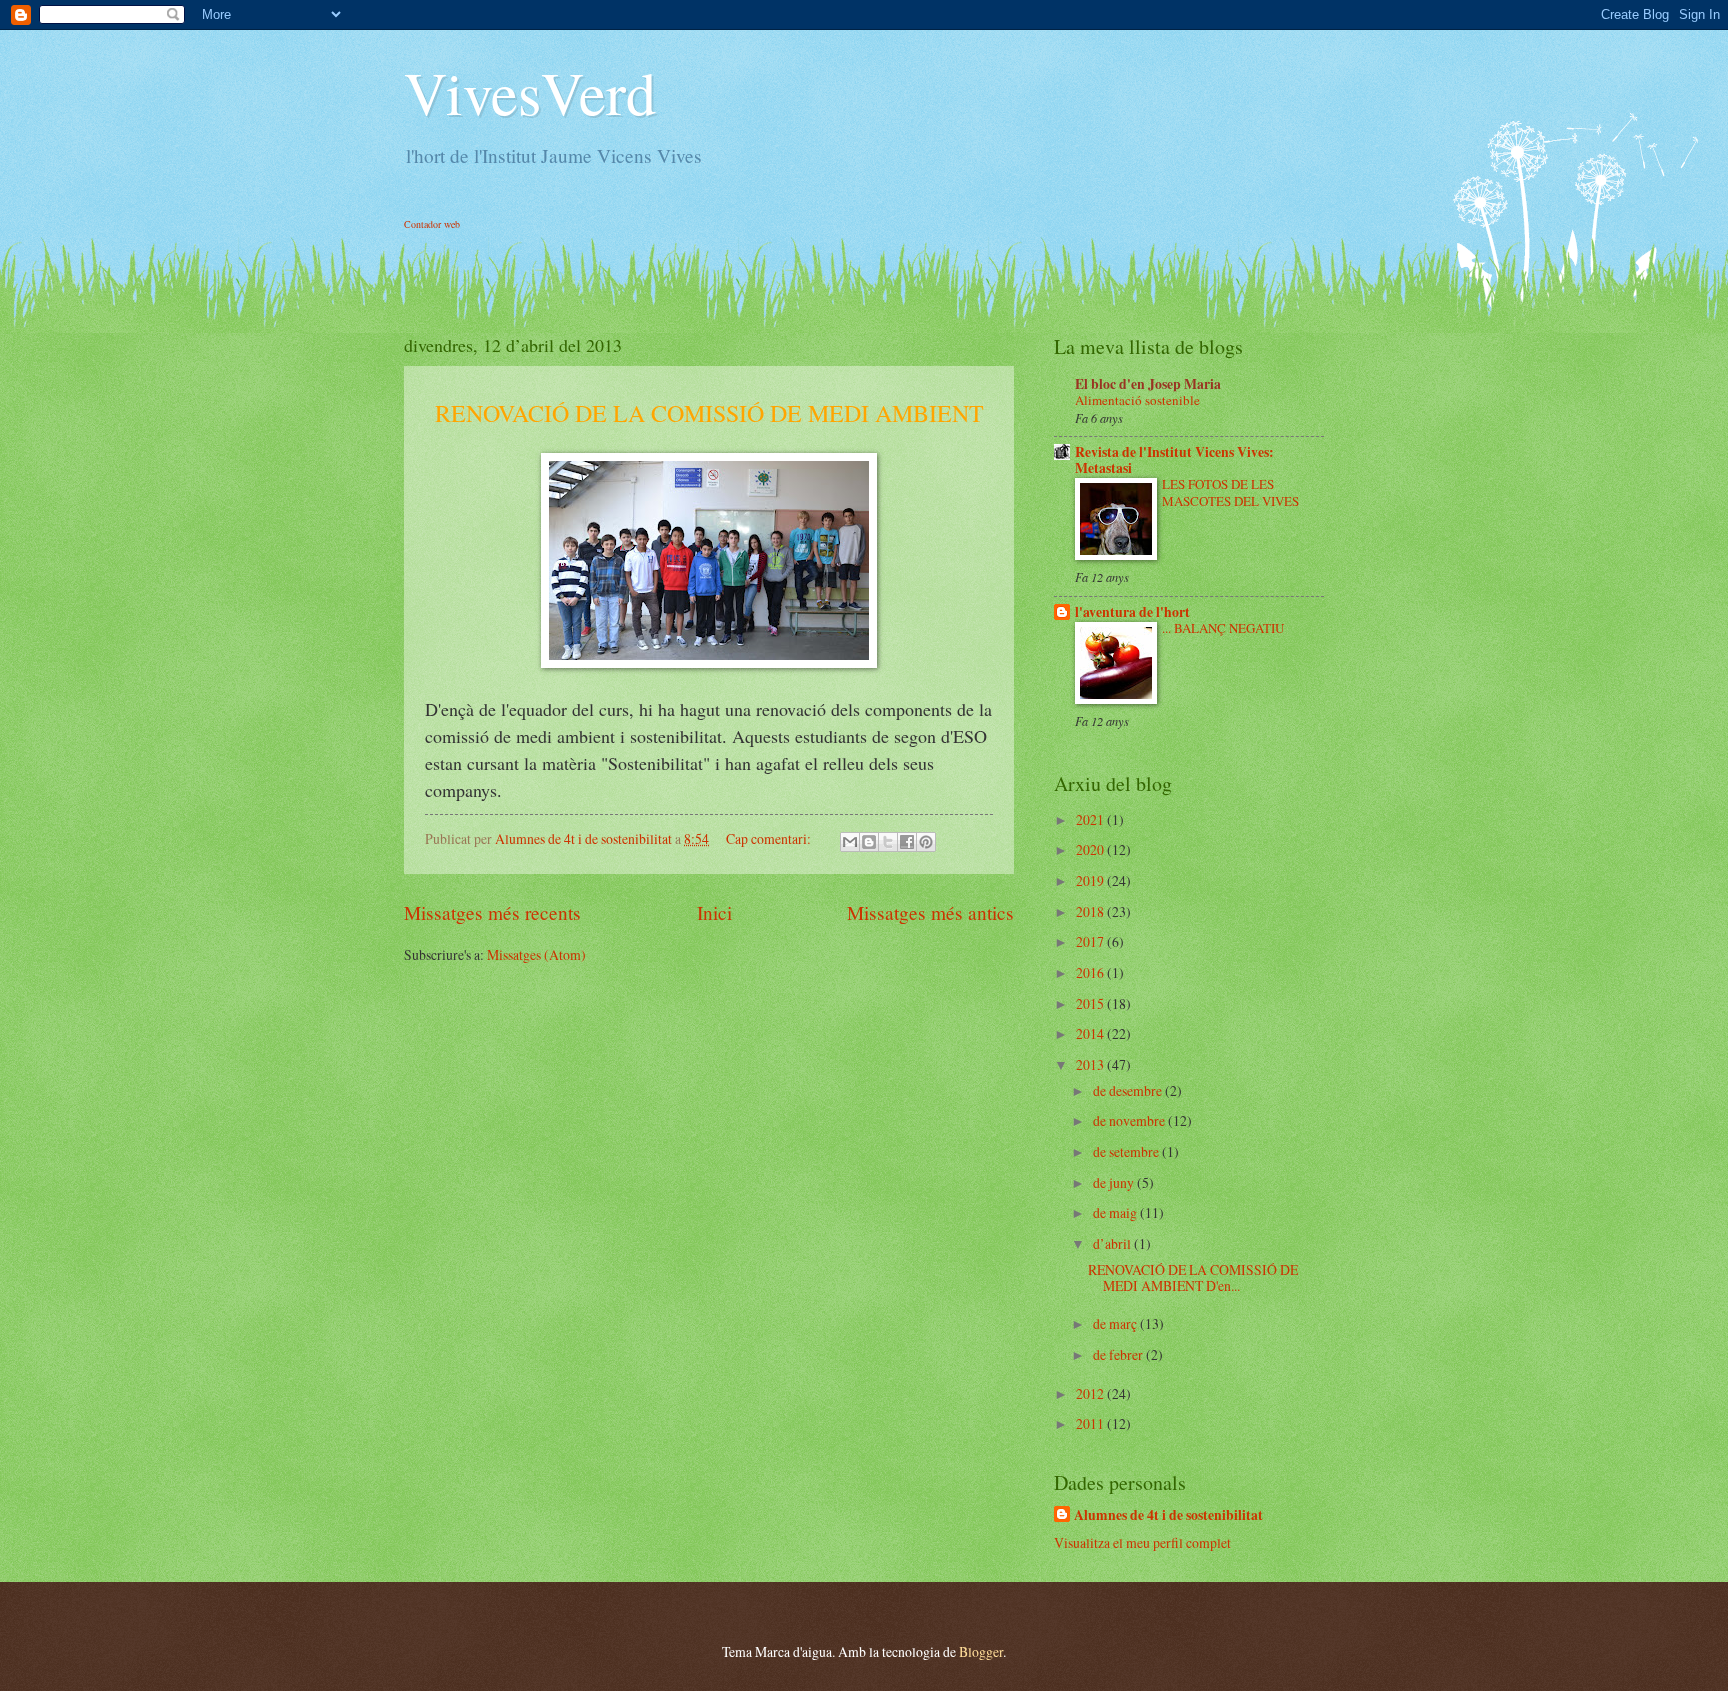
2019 (1091, 880)
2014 (1091, 1033)
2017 (1091, 941)
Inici (714, 912)
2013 (1091, 1064)
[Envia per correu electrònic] (850, 842)
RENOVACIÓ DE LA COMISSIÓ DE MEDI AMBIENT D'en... (1193, 1278)
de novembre (1130, 1120)
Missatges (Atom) (536, 954)
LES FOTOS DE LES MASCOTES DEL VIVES (1230, 492)
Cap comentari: (770, 838)
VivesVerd (530, 92)
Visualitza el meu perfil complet (1142, 1542)
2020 (1091, 849)
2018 (1091, 911)
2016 (1091, 972)
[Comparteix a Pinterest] (926, 842)
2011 (1091, 1423)
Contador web (432, 224)
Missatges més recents (492, 912)
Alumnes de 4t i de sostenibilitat (1168, 1515)
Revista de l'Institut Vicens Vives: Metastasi (1174, 460)
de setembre (1127, 1151)
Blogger (981, 1651)
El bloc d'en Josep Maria (1148, 384)
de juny (1115, 1182)
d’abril (1113, 1243)
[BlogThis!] (869, 842)
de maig (1116, 1212)
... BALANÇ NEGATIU (1223, 628)
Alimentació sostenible (1137, 400)
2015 (1091, 1003)
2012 (1091, 1393)
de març (1116, 1323)
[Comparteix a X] (888, 842)
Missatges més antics (930, 912)
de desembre (1129, 1090)
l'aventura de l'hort (1132, 612)
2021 (1091, 819)
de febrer (1119, 1354)
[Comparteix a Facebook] (907, 842)
